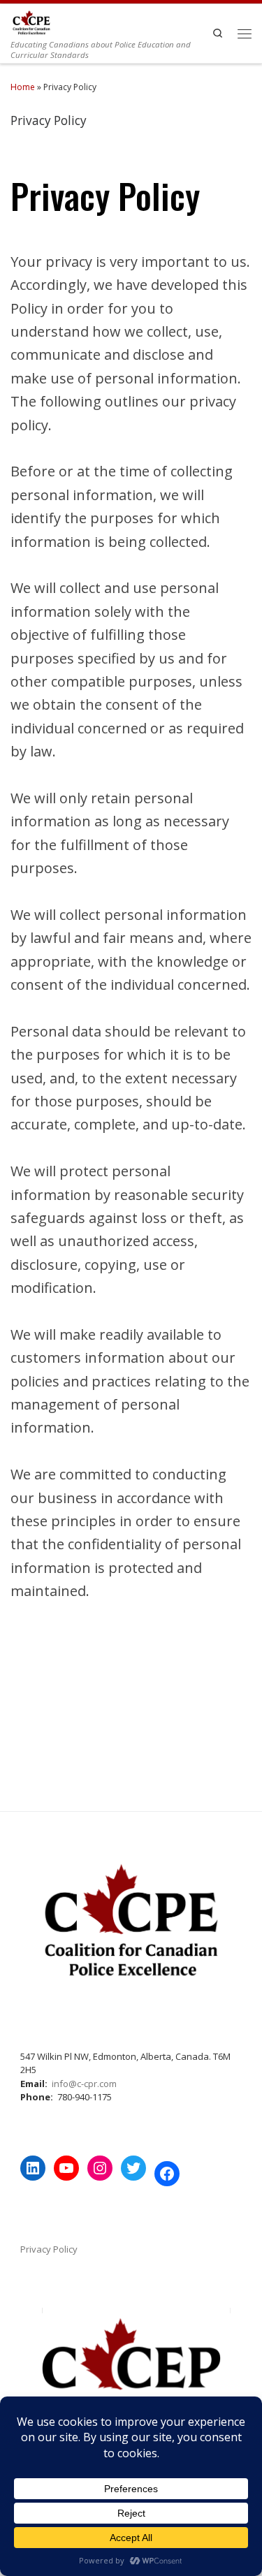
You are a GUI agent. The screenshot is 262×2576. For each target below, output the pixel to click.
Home (23, 87)
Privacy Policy (49, 2249)
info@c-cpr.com (84, 2084)
